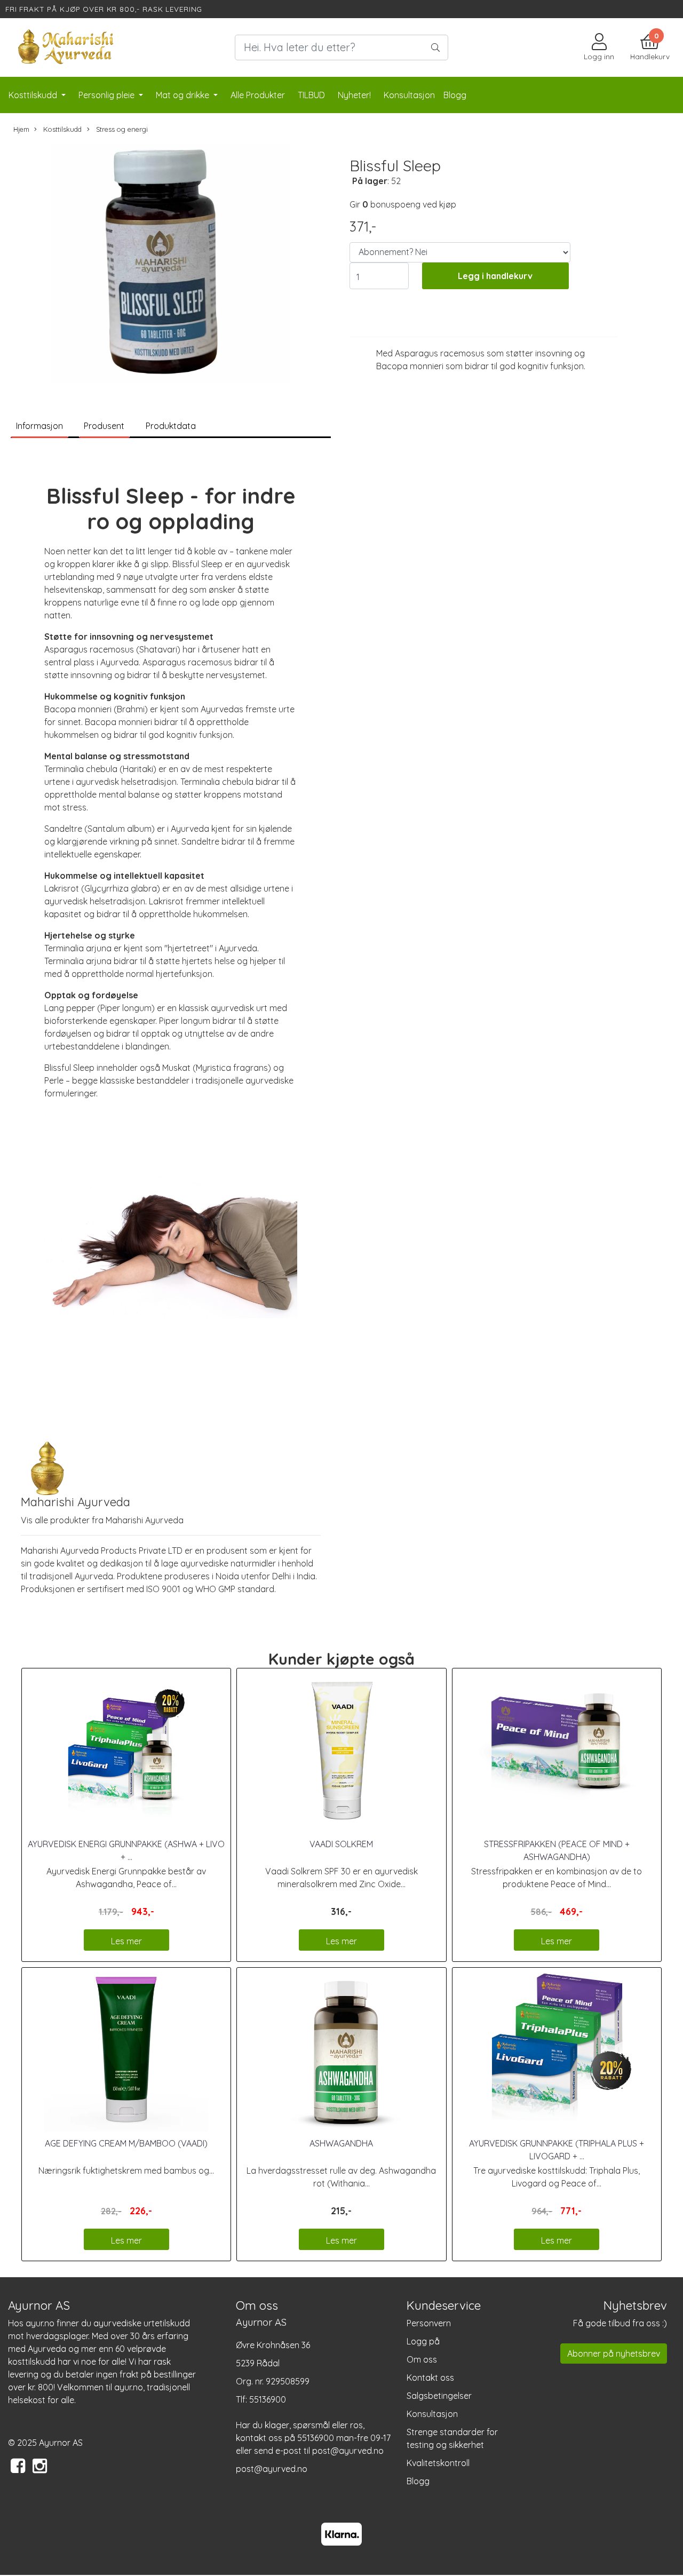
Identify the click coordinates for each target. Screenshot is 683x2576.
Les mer (126, 1941)
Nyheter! (354, 95)
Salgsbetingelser (439, 2396)
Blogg (418, 2481)
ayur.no (40, 2323)
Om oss (422, 2359)
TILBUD (311, 95)
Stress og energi (121, 129)
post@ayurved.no (272, 2469)
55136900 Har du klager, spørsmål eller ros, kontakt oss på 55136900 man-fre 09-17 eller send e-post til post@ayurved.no (313, 2425)
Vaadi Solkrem (341, 1844)
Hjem (21, 129)
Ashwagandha (341, 2143)
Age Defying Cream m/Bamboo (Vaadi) (126, 2143)
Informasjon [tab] (39, 426)
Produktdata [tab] (171, 426)
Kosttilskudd (34, 95)
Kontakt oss (430, 2378)
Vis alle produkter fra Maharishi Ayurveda (102, 1520)
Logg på (423, 2341)
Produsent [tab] (104, 426)
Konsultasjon (432, 2414)
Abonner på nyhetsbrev (614, 2354)
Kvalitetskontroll (438, 2463)
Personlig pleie (108, 95)
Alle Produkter (258, 95)
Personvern (429, 2323)
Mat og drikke (184, 95)
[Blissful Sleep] (171, 265)
